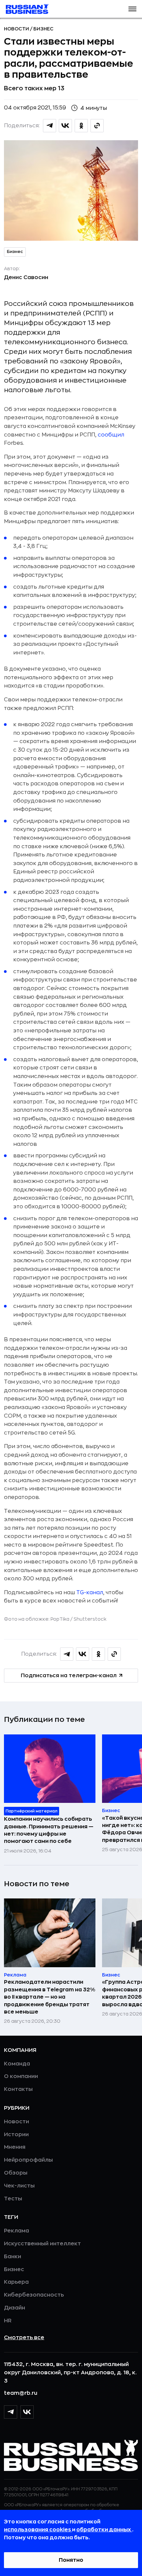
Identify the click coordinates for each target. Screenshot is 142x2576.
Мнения (15, 2147)
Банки (13, 2257)
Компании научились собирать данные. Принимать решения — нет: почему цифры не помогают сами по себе (49, 1830)
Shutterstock (90, 1619)
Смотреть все (24, 2338)
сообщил (111, 435)
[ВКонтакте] (27, 2412)
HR (8, 2321)
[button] (132, 9)
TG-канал (90, 1593)
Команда (17, 2064)
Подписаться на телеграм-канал (69, 1676)
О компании (21, 2076)
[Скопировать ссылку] (97, 126)
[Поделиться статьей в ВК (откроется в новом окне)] (65, 126)
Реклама (17, 2231)
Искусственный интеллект (42, 2244)
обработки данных (104, 2530)
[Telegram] (11, 2412)
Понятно (71, 2560)
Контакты (18, 2089)
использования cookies (38, 2530)
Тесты (13, 2199)
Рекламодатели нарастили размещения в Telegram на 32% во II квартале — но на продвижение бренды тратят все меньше (50, 1997)
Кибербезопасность (34, 2295)
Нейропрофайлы (28, 2160)
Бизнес (43, 29)
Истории (16, 2135)
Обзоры (16, 2173)
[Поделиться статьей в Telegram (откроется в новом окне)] (50, 126)
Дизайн (15, 2308)
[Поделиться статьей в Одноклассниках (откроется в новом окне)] (81, 126)
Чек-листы (19, 2186)
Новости (17, 29)
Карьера (16, 2282)
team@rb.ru (21, 2393)
